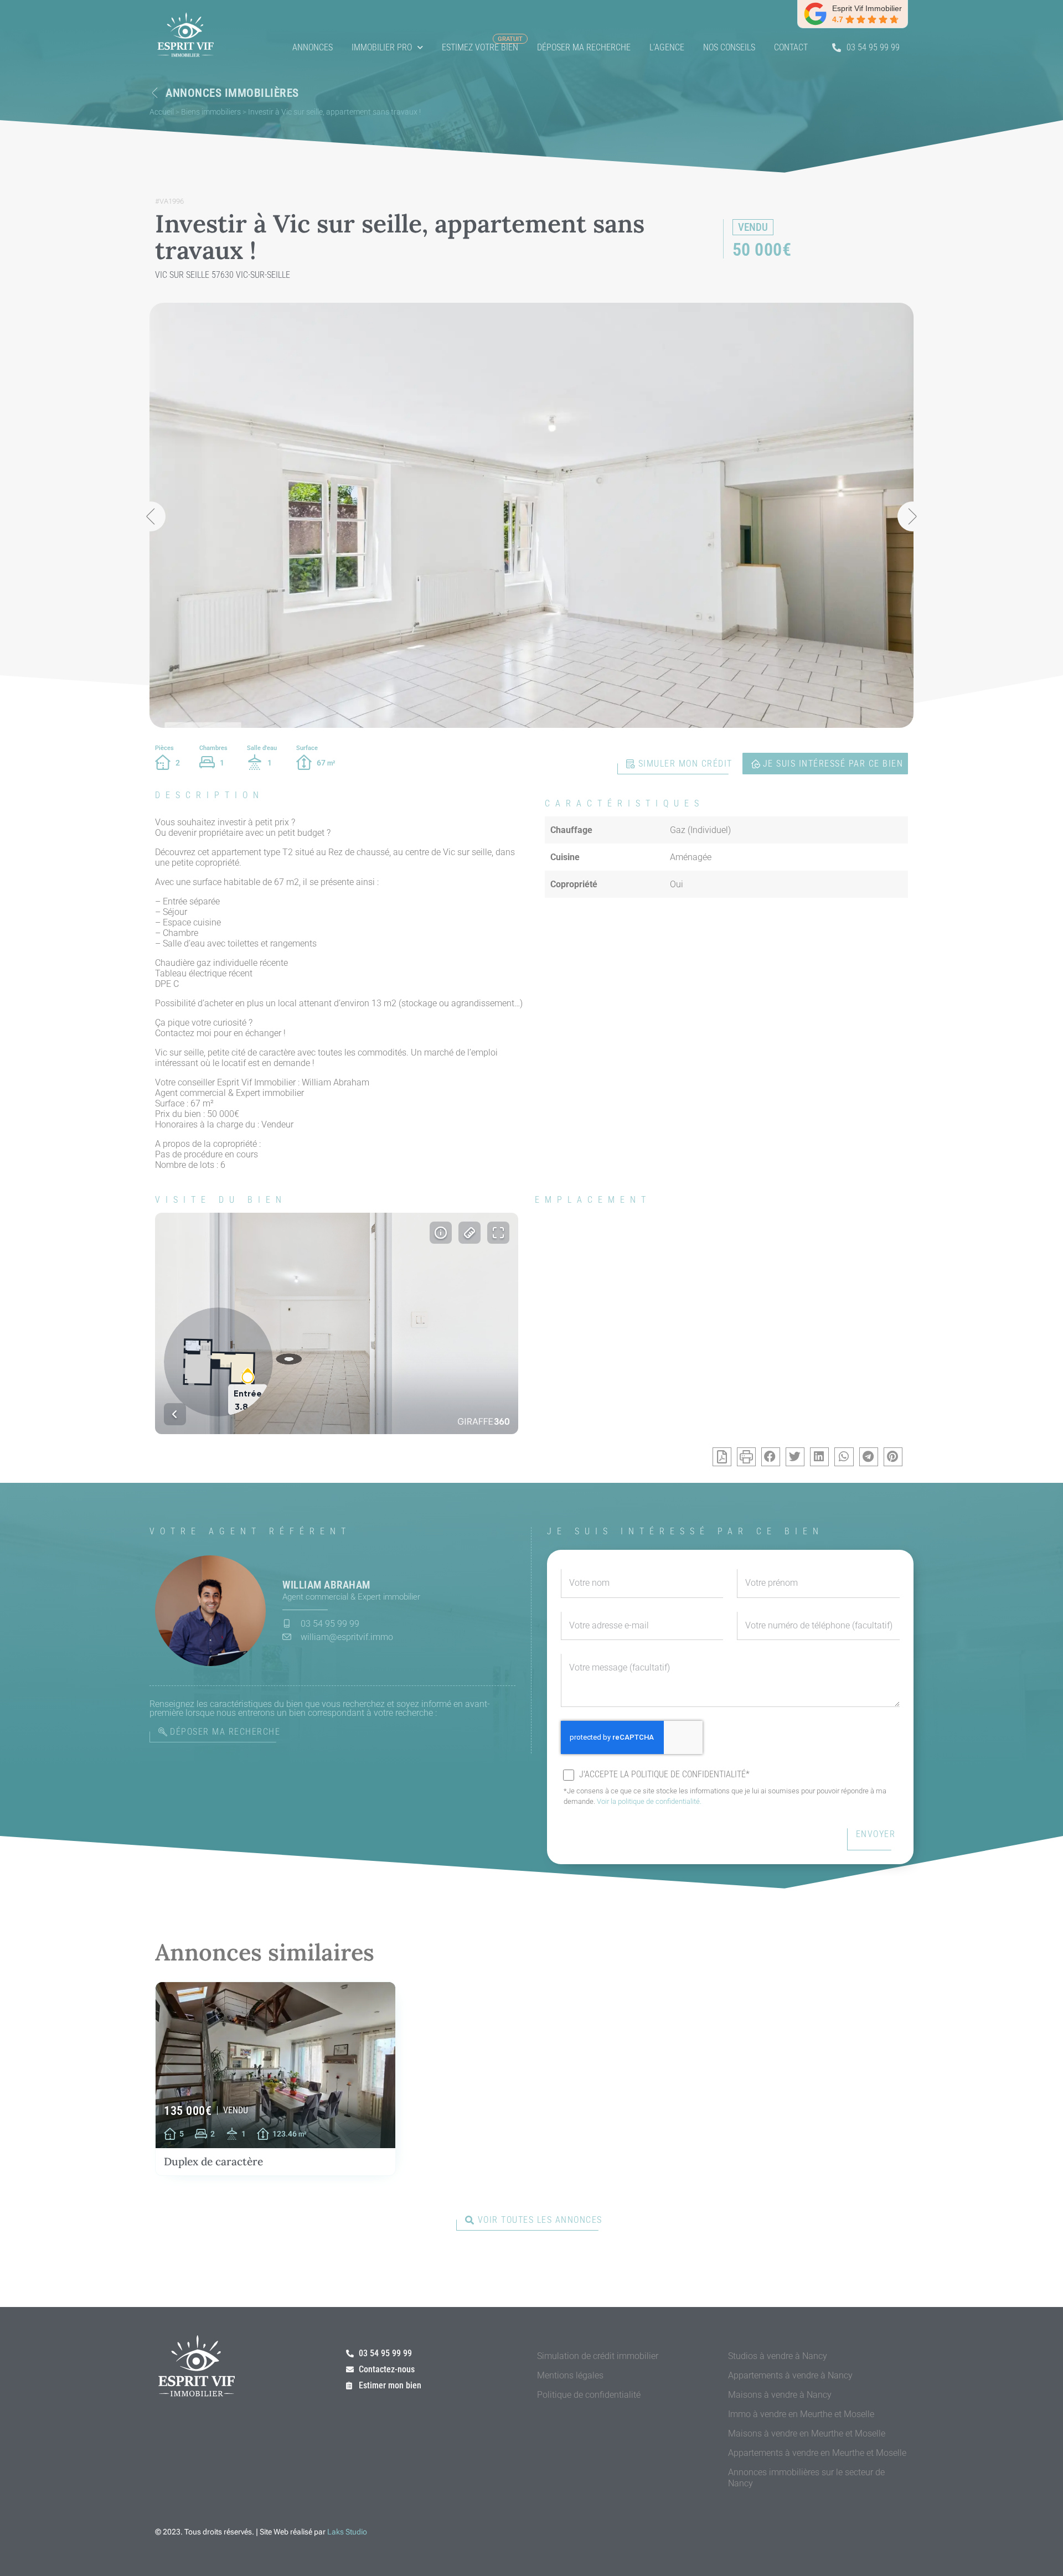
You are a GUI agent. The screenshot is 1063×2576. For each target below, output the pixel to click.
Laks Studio (347, 2532)
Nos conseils (729, 47)
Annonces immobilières (232, 93)
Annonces (313, 47)
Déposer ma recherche (584, 47)
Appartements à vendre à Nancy (790, 2375)
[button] (151, 516)
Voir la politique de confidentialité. (649, 1801)
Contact (791, 47)
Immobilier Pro (382, 47)
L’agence (667, 47)
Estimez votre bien (480, 47)
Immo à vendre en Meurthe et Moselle (801, 2414)
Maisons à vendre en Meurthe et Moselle (807, 2433)
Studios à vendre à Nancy (778, 2356)
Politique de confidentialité (589, 2395)
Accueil (162, 112)
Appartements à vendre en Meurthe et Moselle (817, 2453)
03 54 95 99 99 (873, 47)
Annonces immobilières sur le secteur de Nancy (806, 2478)
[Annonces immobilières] (155, 93)
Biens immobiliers (211, 112)
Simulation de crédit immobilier (598, 2356)
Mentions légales (570, 2375)
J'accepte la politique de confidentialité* (664, 1775)
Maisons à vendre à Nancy (780, 2395)
